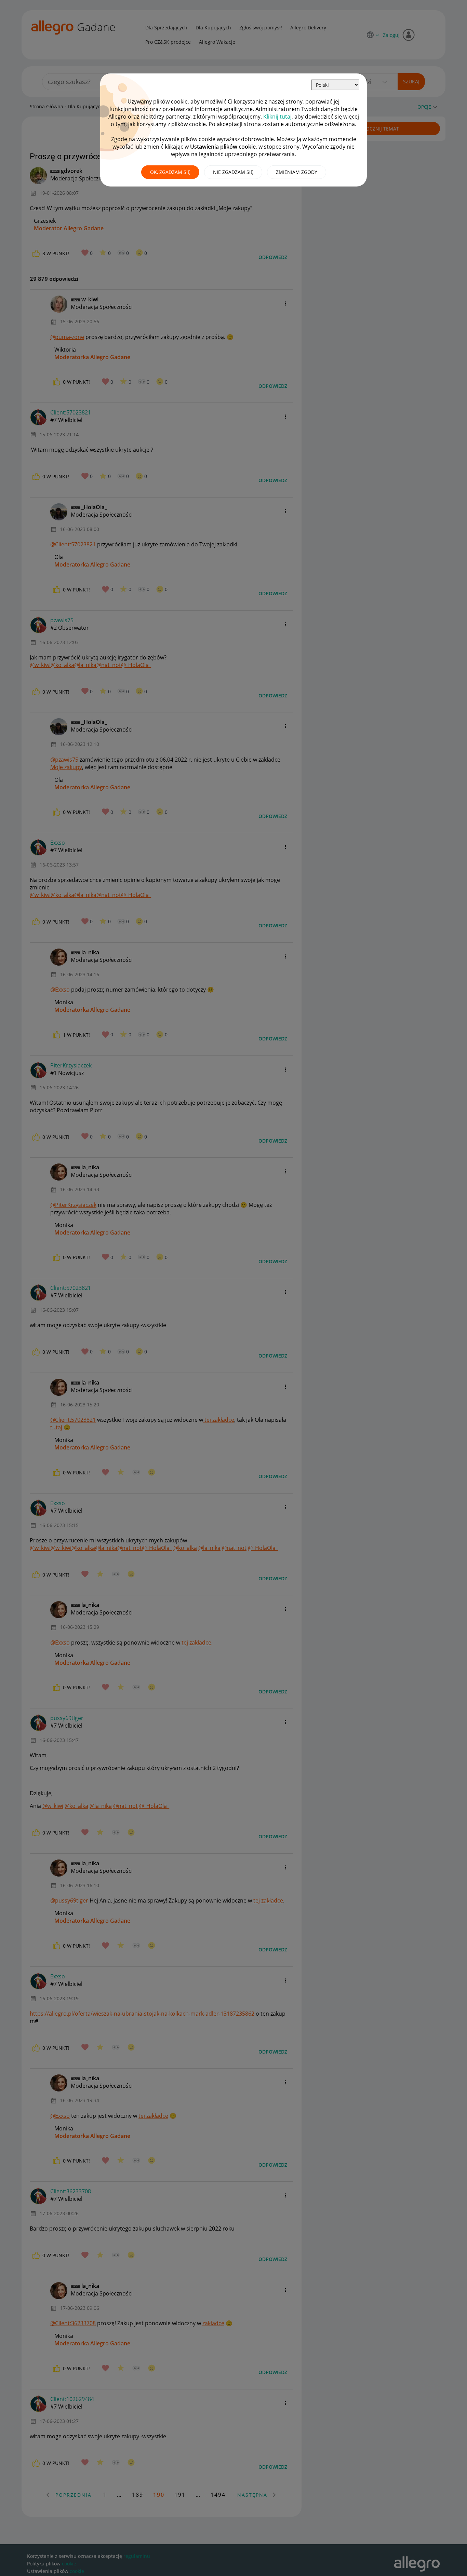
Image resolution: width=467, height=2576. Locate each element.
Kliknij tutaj (277, 117)
